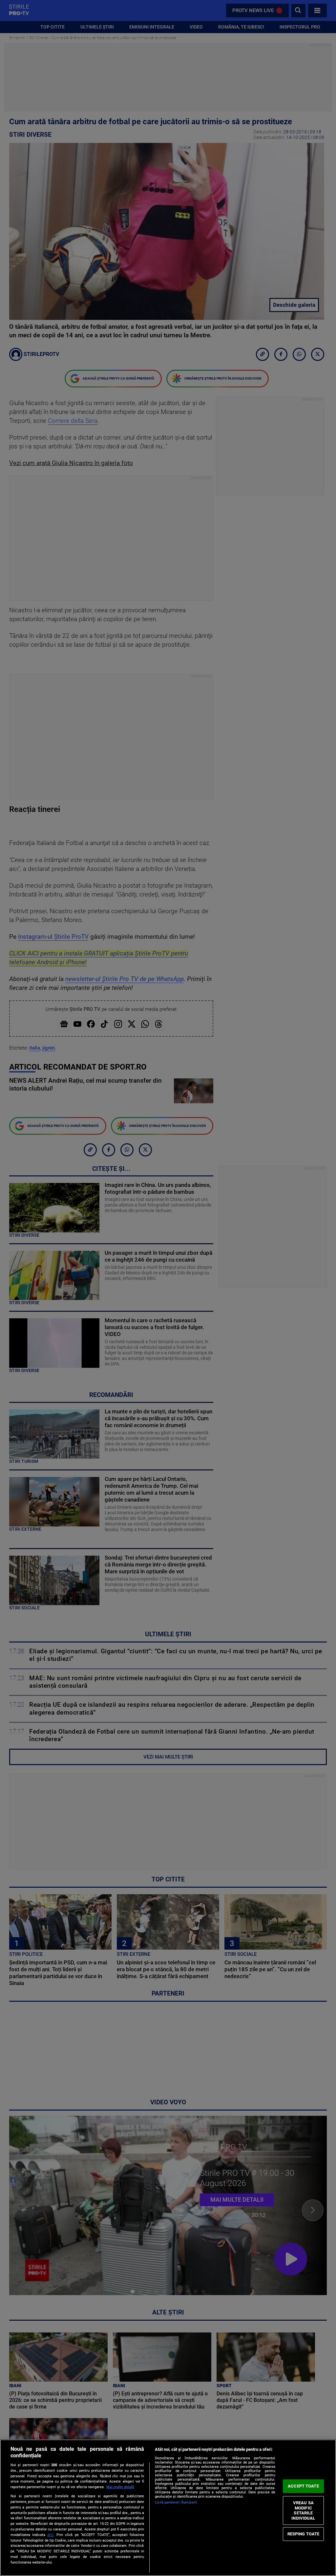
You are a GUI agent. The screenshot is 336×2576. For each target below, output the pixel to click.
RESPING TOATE (304, 2534)
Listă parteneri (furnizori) (176, 2502)
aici (50, 2535)
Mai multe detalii (120, 2487)
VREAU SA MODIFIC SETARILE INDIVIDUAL (303, 2510)
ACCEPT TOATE (303, 2486)
